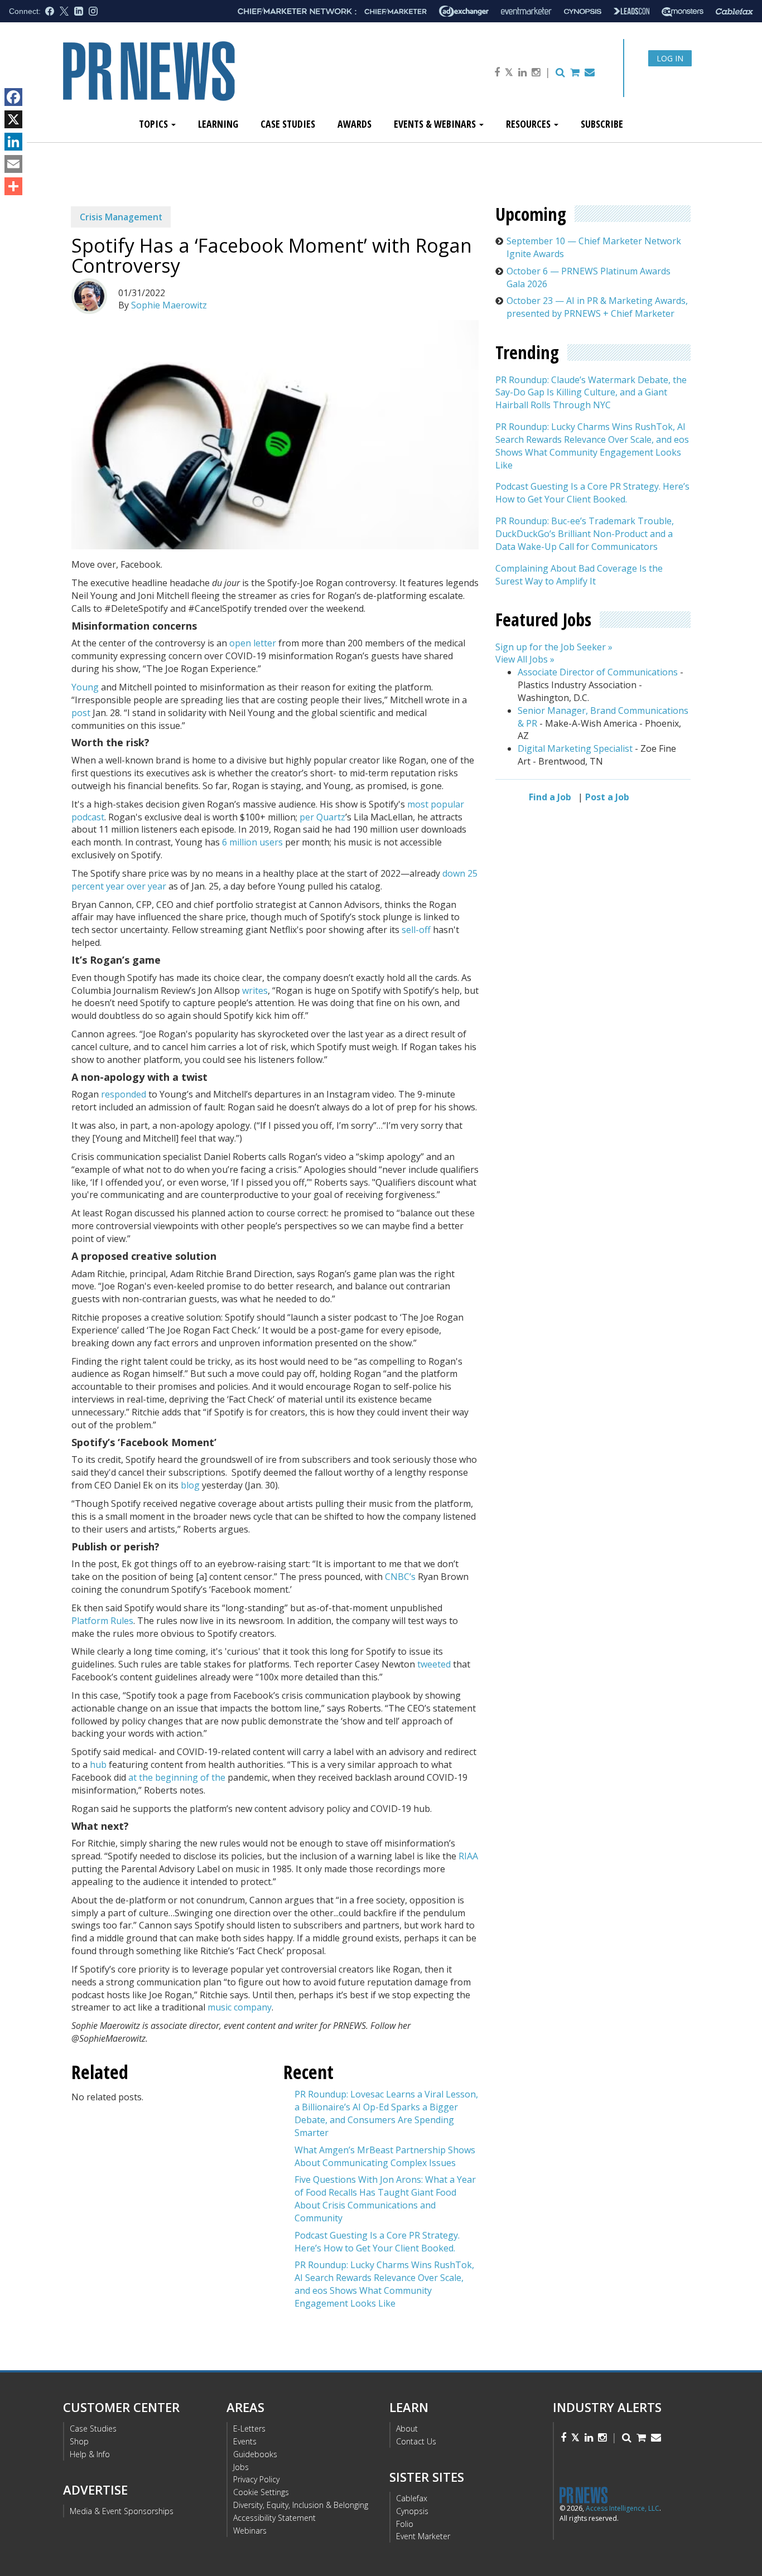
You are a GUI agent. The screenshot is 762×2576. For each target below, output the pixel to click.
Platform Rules (102, 1621)
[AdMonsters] (683, 11)
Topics (155, 124)
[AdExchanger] (464, 11)
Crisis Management (121, 217)
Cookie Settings (261, 2492)
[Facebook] (13, 97)
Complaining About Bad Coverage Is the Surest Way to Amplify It (579, 574)
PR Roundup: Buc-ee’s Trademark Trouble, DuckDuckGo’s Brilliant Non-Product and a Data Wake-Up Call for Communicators (585, 534)
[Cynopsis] (583, 11)
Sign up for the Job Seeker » (554, 646)
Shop (79, 2441)
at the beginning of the (177, 1777)
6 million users (252, 842)
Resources (529, 124)
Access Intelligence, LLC (623, 2508)
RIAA (468, 1856)
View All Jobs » (525, 659)
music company (240, 2007)
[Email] (13, 164)
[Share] (13, 186)
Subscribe (602, 124)
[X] (13, 119)
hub (98, 1765)
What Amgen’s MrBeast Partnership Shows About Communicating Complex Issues (385, 2156)
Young (85, 687)
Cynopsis (412, 2511)
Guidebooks (255, 2454)
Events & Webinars (436, 124)
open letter (253, 643)
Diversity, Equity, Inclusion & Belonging (301, 2505)
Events (245, 2441)
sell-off (416, 930)
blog (190, 1485)
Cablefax (412, 2498)
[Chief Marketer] (396, 11)
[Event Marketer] (526, 11)
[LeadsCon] (631, 11)
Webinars (250, 2531)
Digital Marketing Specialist (575, 748)
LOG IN (670, 58)
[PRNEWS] (188, 80)
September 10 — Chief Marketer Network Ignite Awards (594, 247)
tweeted (434, 1664)
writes (255, 990)
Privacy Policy (256, 2479)
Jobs (241, 2467)
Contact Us (416, 2441)
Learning (218, 124)
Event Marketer (423, 2536)
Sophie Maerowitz (169, 305)
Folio (405, 2524)
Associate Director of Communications (598, 672)
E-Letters (249, 2428)
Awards (355, 124)
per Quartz (322, 817)
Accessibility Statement (274, 2518)
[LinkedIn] (13, 142)
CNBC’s (400, 1577)
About (407, 2428)
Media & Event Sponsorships (122, 2511)
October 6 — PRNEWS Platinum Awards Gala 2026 (589, 277)
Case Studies (288, 124)
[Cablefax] (734, 11)
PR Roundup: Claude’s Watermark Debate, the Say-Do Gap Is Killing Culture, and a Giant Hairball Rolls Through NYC (591, 392)
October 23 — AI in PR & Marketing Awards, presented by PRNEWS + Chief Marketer (597, 307)
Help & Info (90, 2454)
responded (124, 1094)
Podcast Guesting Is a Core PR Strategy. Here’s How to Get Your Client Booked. (377, 2242)
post (81, 713)
